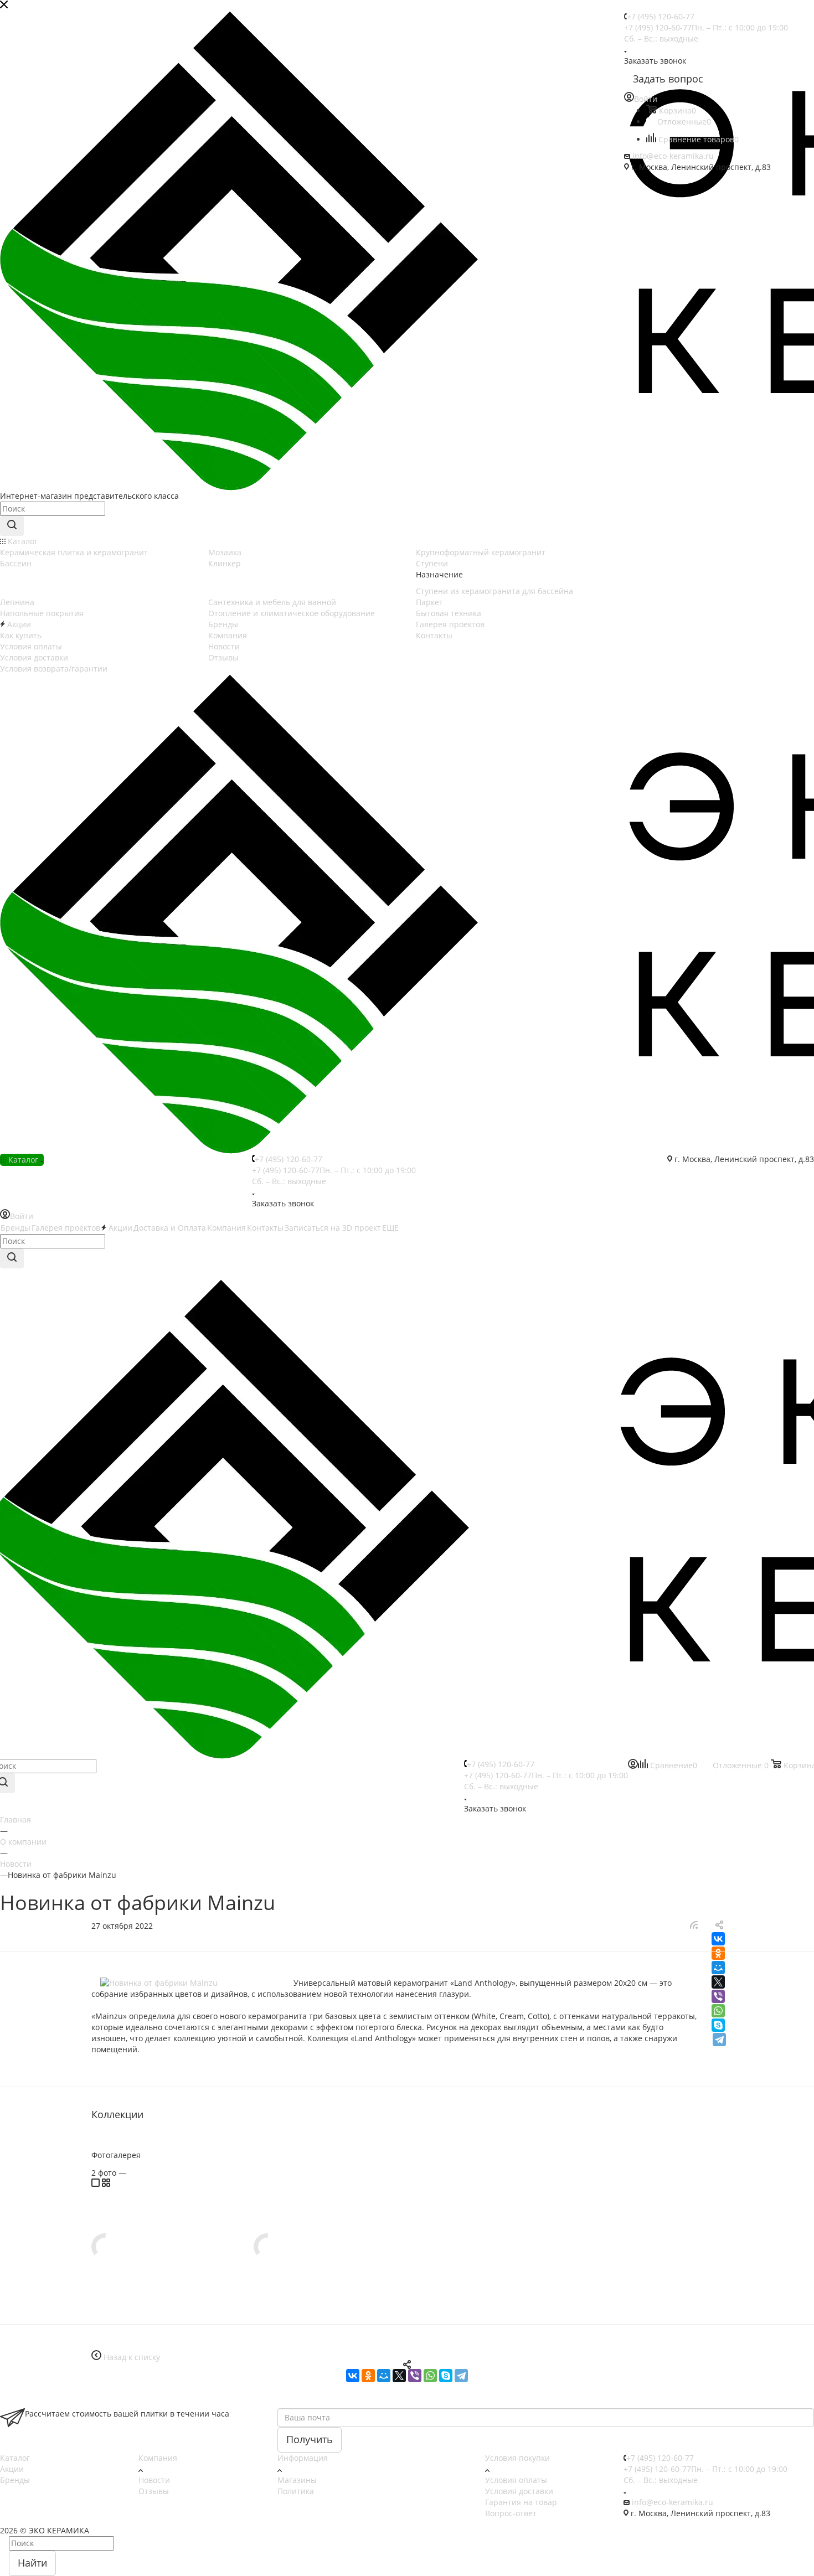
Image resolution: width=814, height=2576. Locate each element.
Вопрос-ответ (511, 2513)
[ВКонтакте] (718, 1939)
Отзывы (154, 2491)
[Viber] (718, 1996)
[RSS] (694, 1926)
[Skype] (718, 2025)
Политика (296, 2491)
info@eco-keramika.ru (673, 156)
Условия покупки (517, 2458)
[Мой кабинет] (633, 1766)
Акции (12, 2469)
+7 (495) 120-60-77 (661, 16)
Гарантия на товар (521, 2502)
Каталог (15, 2458)
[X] (718, 1982)
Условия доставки (519, 2491)
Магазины (297, 2480)
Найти (32, 2563)
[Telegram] (719, 2040)
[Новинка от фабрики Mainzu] (192, 1983)
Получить (310, 2439)
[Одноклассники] (718, 1953)
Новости (154, 2480)
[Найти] (12, 526)
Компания (158, 2458)
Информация (303, 2458)
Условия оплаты (516, 2480)
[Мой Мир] (718, 1968)
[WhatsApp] (718, 2011)
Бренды (15, 2480)
